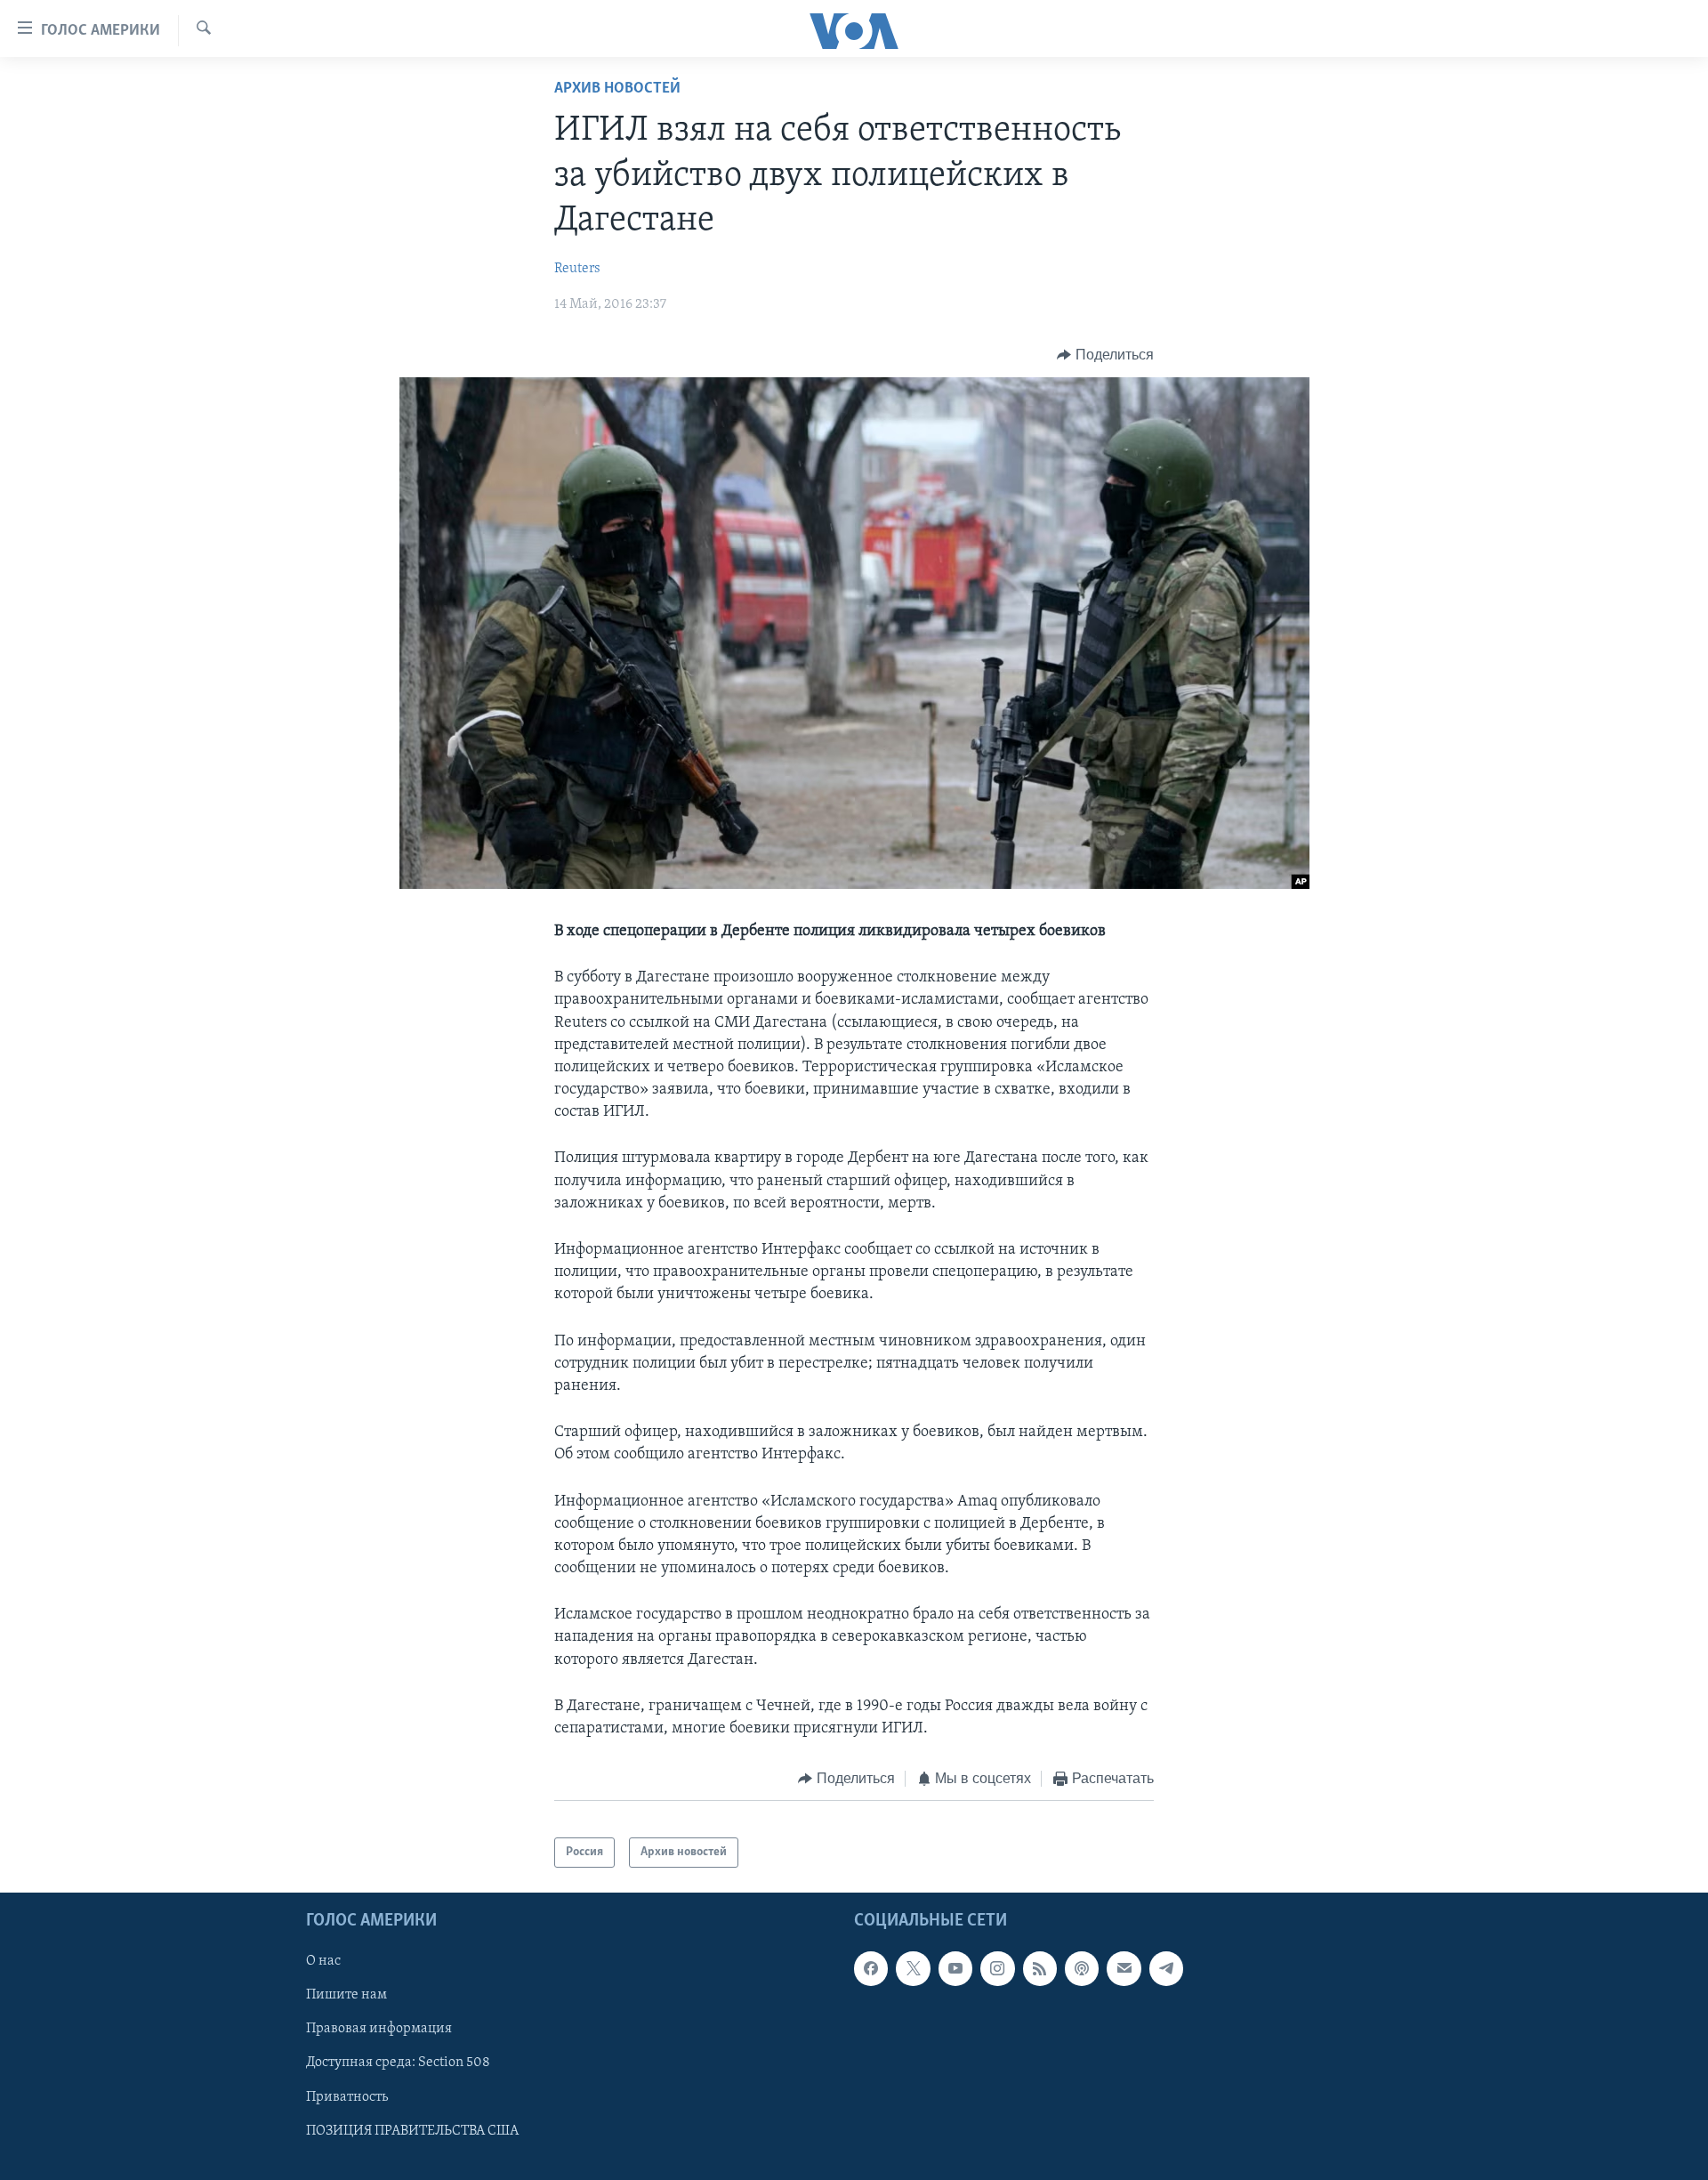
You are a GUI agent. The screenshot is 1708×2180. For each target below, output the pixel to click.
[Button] (1105, 355)
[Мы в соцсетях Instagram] (997, 1969)
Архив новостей (617, 89)
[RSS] (1040, 1969)
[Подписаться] (1124, 1969)
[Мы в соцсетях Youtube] (955, 1969)
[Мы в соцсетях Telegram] (1166, 1969)
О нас (323, 1962)
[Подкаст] (1082, 1969)
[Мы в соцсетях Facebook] (871, 1969)
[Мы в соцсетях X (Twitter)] (913, 1969)
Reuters (577, 269)
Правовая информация (379, 2030)
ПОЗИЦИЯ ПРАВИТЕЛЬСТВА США (412, 2131)
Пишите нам (346, 1996)
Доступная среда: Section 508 (398, 2063)
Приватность (347, 2097)
